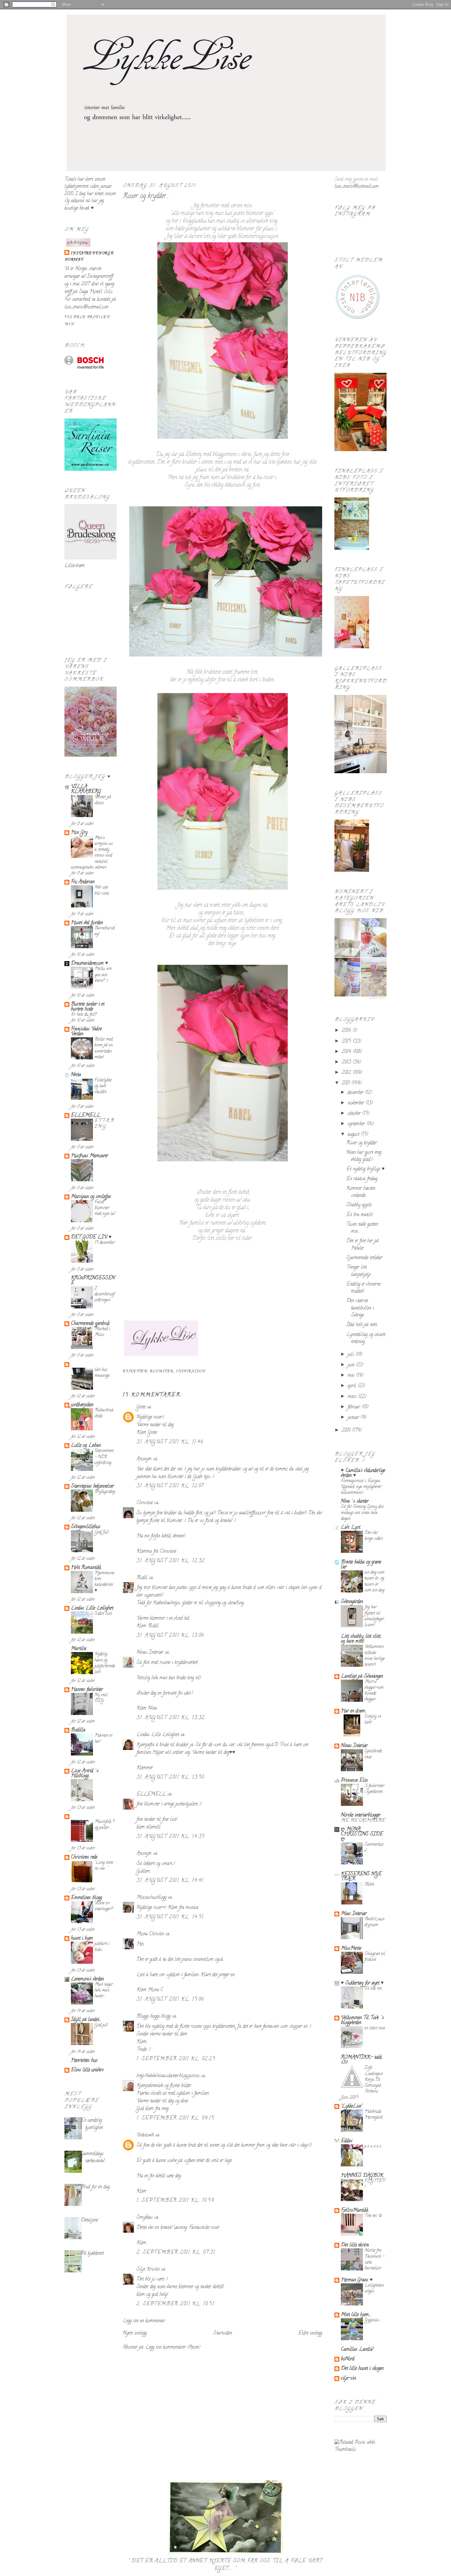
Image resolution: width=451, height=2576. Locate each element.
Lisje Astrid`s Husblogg (85, 1774)
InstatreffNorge (92, 253)
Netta (76, 1075)
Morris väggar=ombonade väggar (374, 1691)
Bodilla (78, 1730)
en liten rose (375, 2028)
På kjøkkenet (92, 2254)
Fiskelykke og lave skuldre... (103, 1086)
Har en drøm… (354, 1711)
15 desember (105, 1243)
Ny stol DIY (101, 1698)
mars (353, 1397)
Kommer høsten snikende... (361, 1192)
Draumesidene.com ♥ (90, 964)
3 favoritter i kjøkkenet (374, 1789)
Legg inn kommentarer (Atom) (173, 2348)
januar (354, 1418)
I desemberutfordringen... (104, 1295)
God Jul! (102, 1532)
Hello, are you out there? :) (103, 975)
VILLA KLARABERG (86, 789)
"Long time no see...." (104, 1866)
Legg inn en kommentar (144, 2321)
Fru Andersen (83, 882)
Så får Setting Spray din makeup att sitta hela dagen (362, 1513)
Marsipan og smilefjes (91, 1197)
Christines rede (84, 1857)
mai (352, 1376)
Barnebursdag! (104, 931)
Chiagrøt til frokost (375, 1957)
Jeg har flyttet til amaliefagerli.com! (374, 1616)
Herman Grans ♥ (357, 2280)
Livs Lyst (351, 1528)
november (357, 1103)
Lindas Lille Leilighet (92, 1608)
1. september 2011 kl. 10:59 (175, 2201)
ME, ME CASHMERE (363, 1821)
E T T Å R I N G (104, 1124)
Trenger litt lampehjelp (358, 1271)
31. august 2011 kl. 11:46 (170, 1442)
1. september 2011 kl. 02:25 (176, 2059)
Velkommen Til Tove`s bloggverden (362, 2021)
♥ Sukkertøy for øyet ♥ (362, 1983)
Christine (145, 1503)
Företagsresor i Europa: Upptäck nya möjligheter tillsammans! (361, 1487)
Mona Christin (150, 1934)
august (354, 1135)
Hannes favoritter (87, 1690)
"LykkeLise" (351, 2106)
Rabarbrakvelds (104, 1413)
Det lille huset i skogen (362, 2369)
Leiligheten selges (374, 2289)
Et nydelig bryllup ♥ (366, 1169)
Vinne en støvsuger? (104, 1906)
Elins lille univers (87, 2070)
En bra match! (360, 1215)
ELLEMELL (86, 1116)
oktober (355, 1114)
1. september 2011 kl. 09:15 (175, 2118)
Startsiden (223, 2333)
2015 (347, 1042)
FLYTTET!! (375, 2184)
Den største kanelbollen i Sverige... (360, 1308)
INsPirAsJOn (191, 1371)
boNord (348, 2359)
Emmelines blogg (86, 1898)
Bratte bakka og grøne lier (361, 1565)
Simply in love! (373, 1720)
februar (355, 1407)
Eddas (347, 2141)
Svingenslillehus (86, 1527)
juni (352, 1365)
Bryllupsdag (105, 1492)
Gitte (141, 1407)
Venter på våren (103, 800)
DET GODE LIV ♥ (91, 1237)
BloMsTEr (162, 1371)
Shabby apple (359, 1205)
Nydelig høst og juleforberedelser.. (105, 1663)
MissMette (351, 1949)
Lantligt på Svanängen (362, 1677)
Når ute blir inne (102, 890)
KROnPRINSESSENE (93, 1281)
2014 (347, 1052)
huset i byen (82, 1939)
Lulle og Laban (86, 1446)
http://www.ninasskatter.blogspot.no (168, 2076)
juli (351, 1355)
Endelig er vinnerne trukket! (363, 1288)
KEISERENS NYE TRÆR (361, 1877)
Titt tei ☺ (374, 2216)
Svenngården (352, 1602)
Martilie (79, 1649)
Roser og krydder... (146, 197)
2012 (347, 1073)
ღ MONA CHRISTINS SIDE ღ (362, 1834)
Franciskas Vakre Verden (86, 1032)
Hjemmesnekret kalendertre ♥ (104, 1582)
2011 (347, 1083)
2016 (347, 1031)
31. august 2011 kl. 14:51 (170, 1917)
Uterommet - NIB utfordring (104, 1457)
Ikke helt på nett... (362, 1325)
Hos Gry (79, 833)
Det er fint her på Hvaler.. (362, 1245)
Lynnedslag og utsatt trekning (366, 1338)
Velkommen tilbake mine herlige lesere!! (375, 1656)
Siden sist (103, 1614)
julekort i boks (102, 1947)
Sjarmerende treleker (364, 1258)
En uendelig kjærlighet (92, 2124)
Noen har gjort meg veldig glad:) (364, 1156)
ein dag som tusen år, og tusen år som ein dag (374, 1582)
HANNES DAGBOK (362, 2176)
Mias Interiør (354, 1914)
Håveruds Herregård (373, 2115)
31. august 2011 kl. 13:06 (170, 1636)
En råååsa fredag (362, 1179)
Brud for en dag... (96, 2187)
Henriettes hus (84, 2061)
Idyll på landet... (86, 2020)
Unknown (145, 2135)
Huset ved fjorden (87, 923)
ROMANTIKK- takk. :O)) (362, 2060)
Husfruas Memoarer (89, 1156)
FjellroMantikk (355, 2211)
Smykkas (145, 2218)
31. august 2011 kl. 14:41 (170, 1881)
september (357, 1124)
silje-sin (348, 2379)
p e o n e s (373, 2147)
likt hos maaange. (102, 1373)
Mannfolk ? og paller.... (104, 1825)
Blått (369, 1885)
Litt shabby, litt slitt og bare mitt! (361, 1639)
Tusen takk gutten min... (362, 1228)
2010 (347, 1431)
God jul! (101, 2025)
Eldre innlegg (310, 2333)
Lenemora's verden (87, 1979)
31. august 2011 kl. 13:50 (170, 1778)
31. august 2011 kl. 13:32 (171, 1718)
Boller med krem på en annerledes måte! (104, 1048)
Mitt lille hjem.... (356, 2315)
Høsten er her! (104, 1739)
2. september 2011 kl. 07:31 (176, 2253)
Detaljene (89, 2220)
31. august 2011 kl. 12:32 (171, 1561)
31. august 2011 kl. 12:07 (170, 1486)
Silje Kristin (148, 2270)
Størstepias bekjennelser (92, 1487)
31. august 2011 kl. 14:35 (171, 1837)
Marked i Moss (102, 1332)
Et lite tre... (374, 1989)
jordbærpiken (82, 1405)
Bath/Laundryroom (374, 1922)
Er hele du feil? (84, 1015)
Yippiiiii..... (373, 2320)
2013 (347, 1062)
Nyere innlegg (135, 2333)
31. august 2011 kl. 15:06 (170, 2000)
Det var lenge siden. (374, 1536)
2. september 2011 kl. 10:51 (175, 2304)
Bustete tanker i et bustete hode (88, 1007)
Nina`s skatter (355, 1502)
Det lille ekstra (355, 2245)
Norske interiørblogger (361, 1815)
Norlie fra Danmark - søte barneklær (374, 2260)
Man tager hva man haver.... (104, 1991)
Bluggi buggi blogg (154, 2017)
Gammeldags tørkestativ (93, 2158)
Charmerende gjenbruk (90, 1324)
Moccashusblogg (151, 1898)
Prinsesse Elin (354, 1781)
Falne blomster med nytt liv (105, 1208)
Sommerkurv (374, 1848)
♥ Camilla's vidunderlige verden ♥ (363, 1473)
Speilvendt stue (373, 1754)
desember (356, 1093)
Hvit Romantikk (86, 1568)
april (353, 1386)
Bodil (142, 1578)
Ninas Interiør (150, 1653)
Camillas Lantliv (357, 2350)
